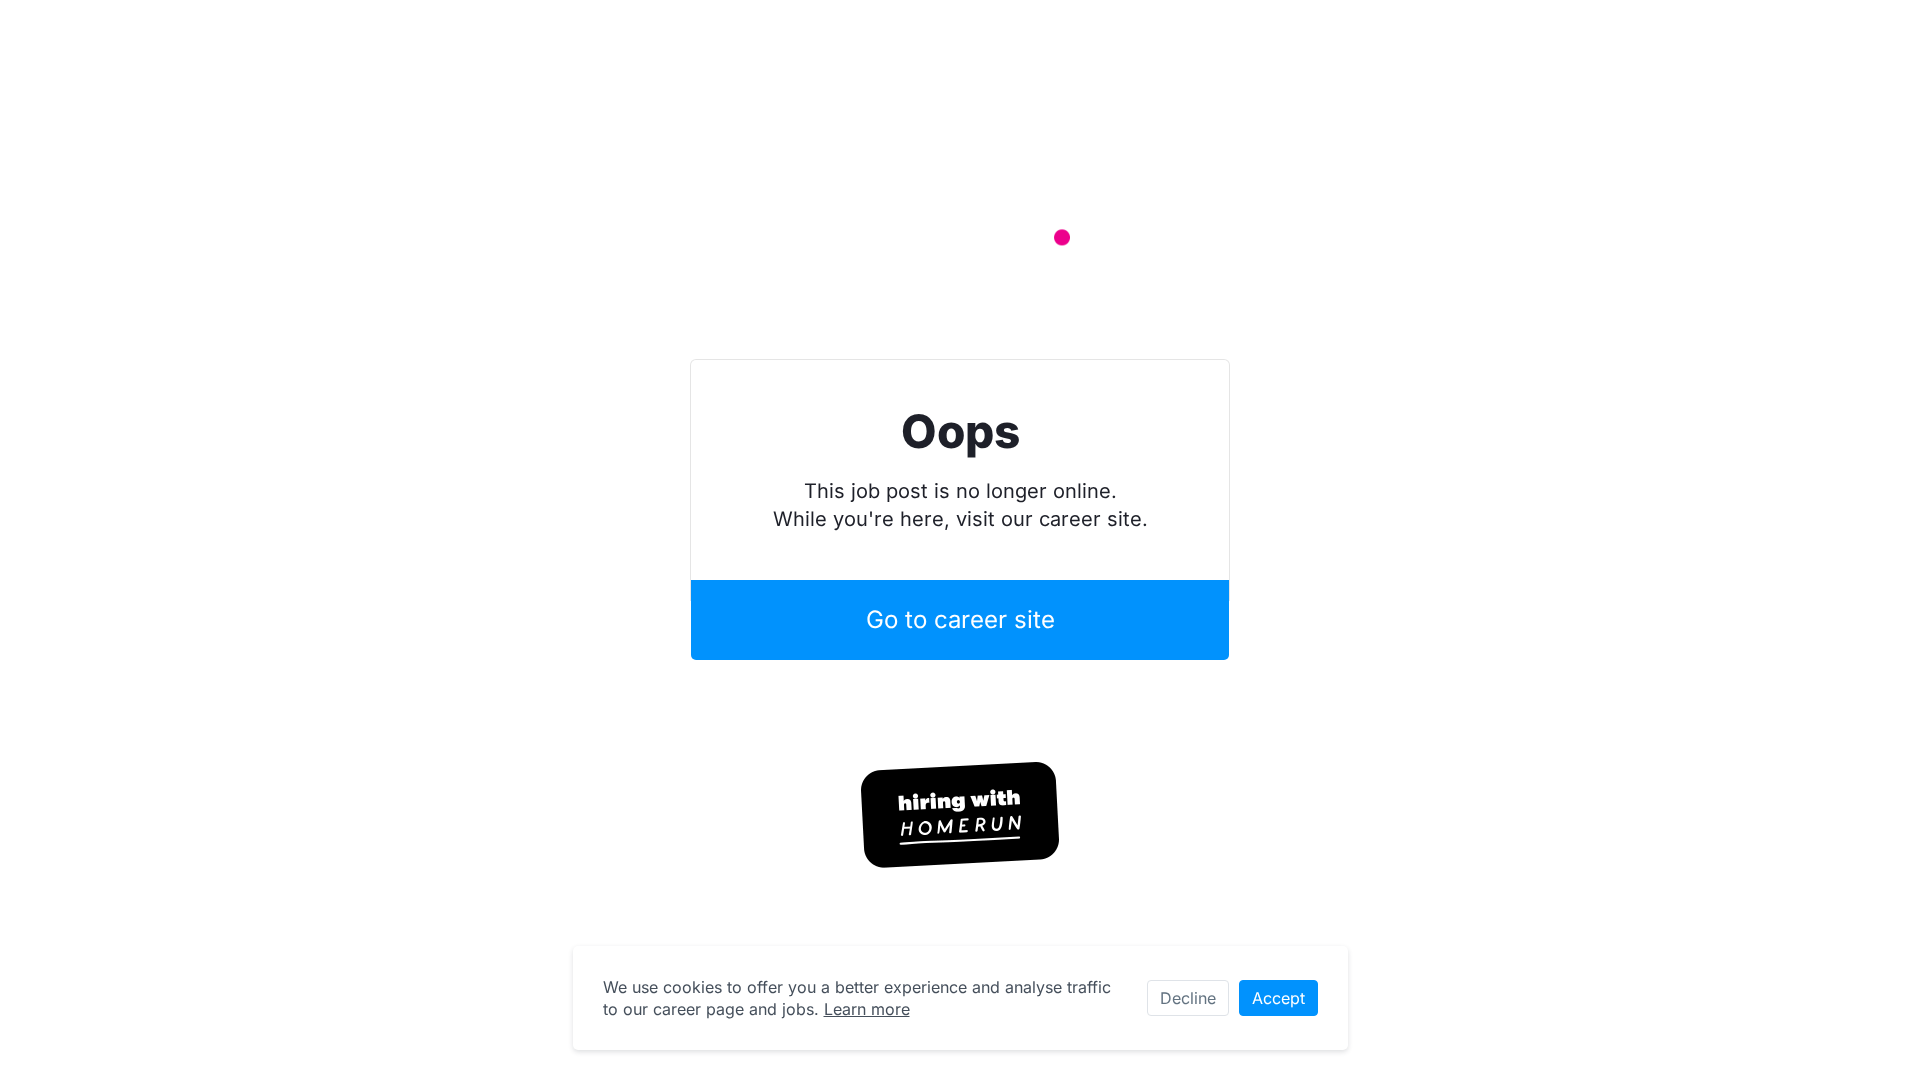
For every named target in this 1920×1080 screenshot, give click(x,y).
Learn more (867, 1009)
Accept (1278, 998)
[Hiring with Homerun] (960, 815)
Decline (1188, 998)
